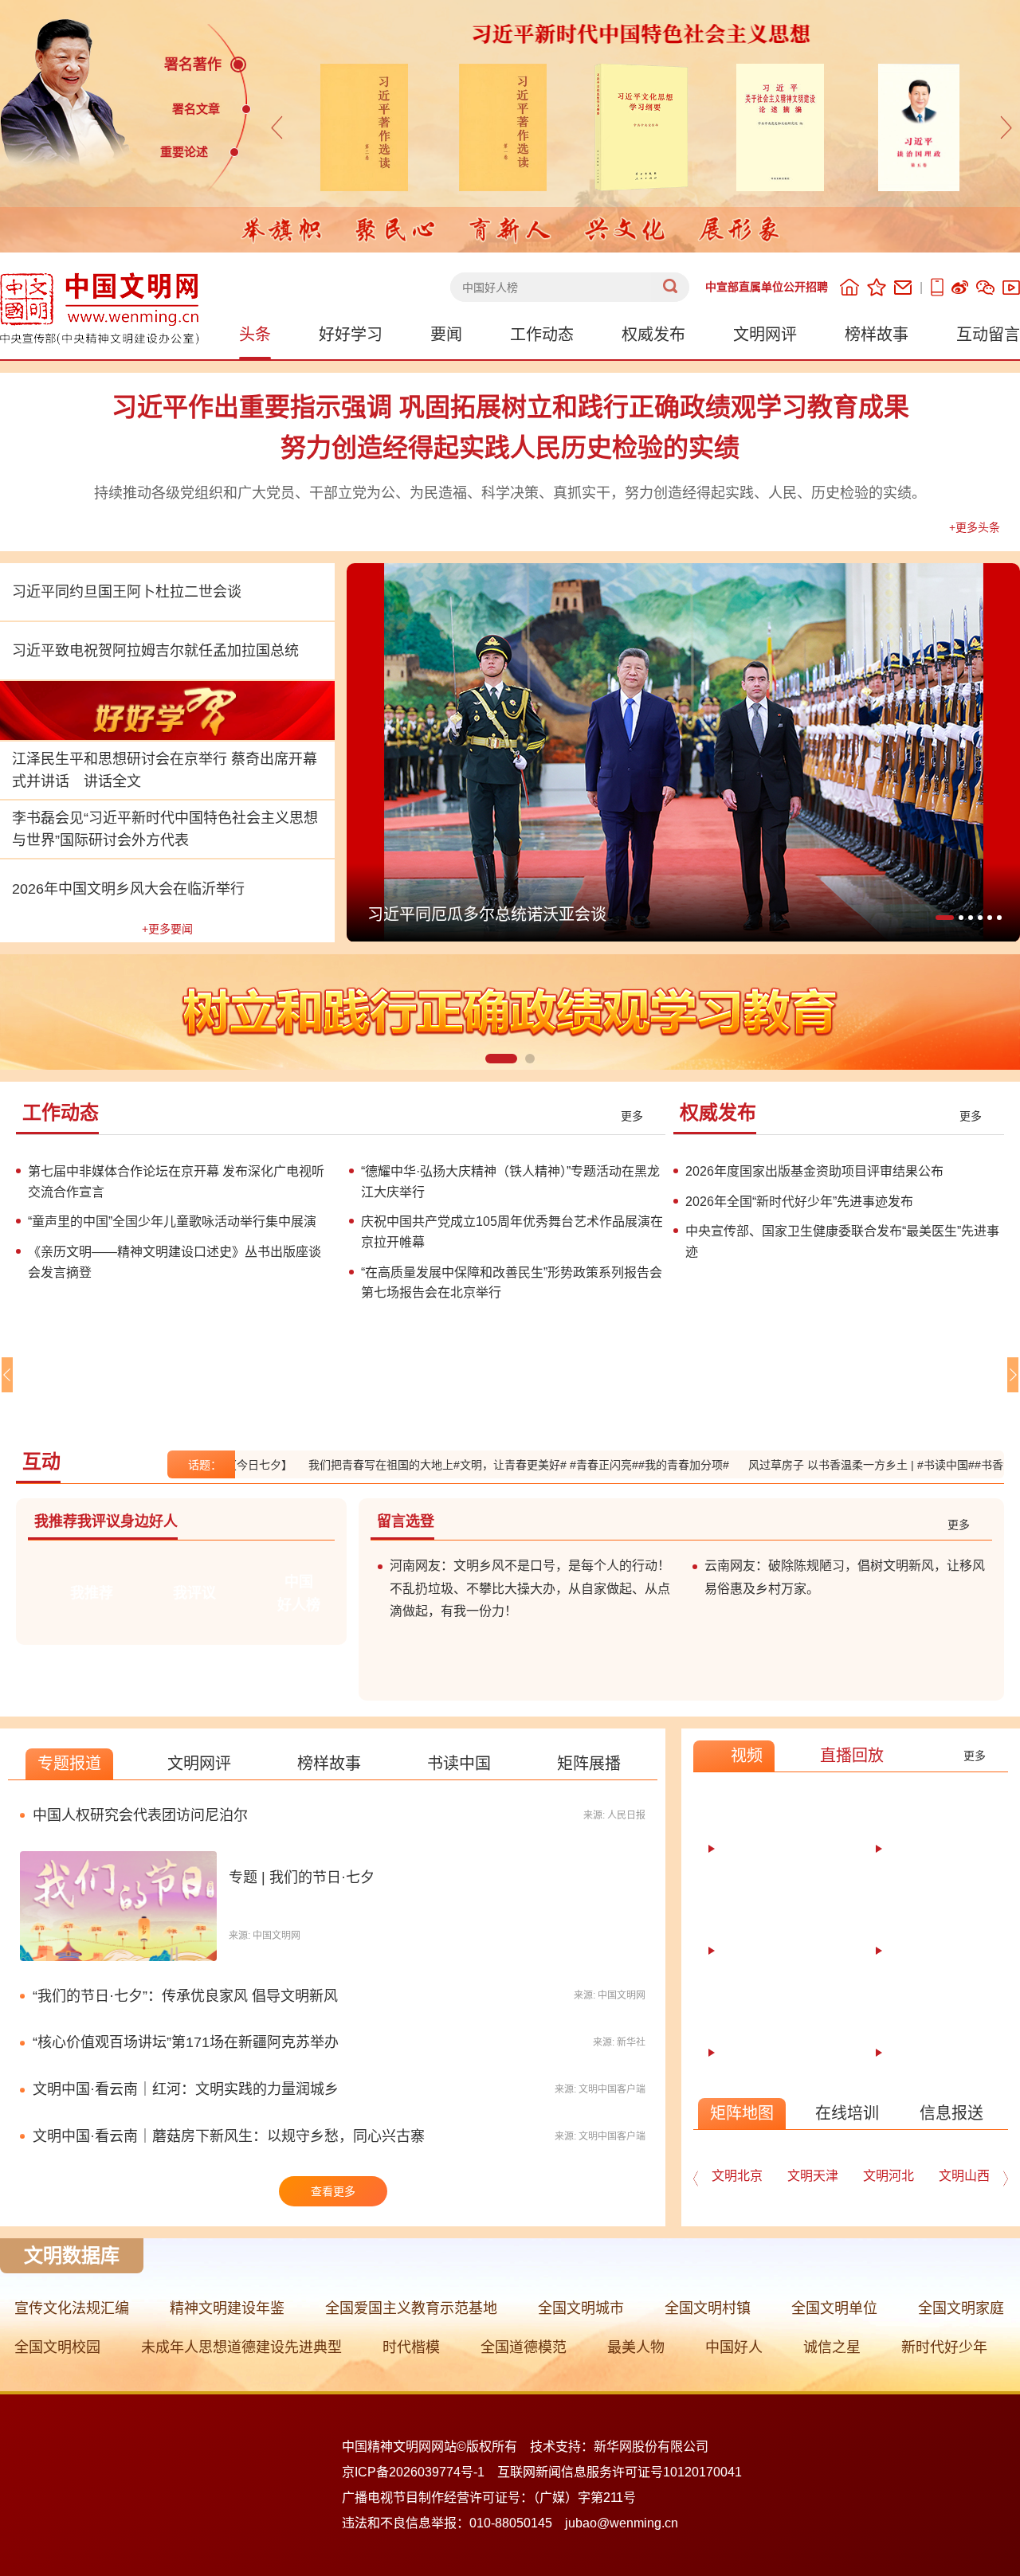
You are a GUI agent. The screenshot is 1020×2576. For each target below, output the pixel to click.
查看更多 (333, 2191)
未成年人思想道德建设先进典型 (241, 2347)
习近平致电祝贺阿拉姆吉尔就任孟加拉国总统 (155, 651)
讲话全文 (112, 781)
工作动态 (542, 335)
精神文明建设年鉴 (227, 2308)
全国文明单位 (834, 2308)
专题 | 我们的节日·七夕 (302, 1877)
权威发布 (653, 335)
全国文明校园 (57, 2347)
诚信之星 (832, 2347)
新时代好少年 (944, 2347)
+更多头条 (975, 527)
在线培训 (847, 2113)
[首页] (849, 287)
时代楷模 (411, 2347)
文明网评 (765, 335)
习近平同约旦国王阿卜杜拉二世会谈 (127, 592)
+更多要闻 (167, 929)
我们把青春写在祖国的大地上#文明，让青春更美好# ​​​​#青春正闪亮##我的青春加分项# (468, 1465)
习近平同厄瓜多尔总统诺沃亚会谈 (487, 914)
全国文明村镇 (708, 2308)
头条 (255, 335)
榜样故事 (877, 335)
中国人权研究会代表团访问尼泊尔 (140, 1815)
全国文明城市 (581, 2308)
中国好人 (734, 2347)
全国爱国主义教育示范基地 (411, 2308)
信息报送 (951, 2113)
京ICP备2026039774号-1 (413, 2472)
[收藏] (877, 287)
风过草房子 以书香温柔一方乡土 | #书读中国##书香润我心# (843, 1465)
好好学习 (351, 335)
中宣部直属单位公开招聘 (767, 287)
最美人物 (636, 2347)
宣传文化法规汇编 (72, 2308)
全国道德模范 (524, 2347)
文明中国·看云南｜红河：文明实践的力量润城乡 (186, 2089)
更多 (632, 1116)
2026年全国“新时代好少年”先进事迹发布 (799, 1202)
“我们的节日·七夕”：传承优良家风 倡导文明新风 (185, 1996)
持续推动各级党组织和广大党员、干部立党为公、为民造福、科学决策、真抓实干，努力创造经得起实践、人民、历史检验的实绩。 (510, 493)
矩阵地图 (742, 2113)
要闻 (446, 335)
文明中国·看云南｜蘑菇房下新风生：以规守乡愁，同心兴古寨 (229, 2136)
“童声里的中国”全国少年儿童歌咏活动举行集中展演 (172, 1221)
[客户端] (937, 287)
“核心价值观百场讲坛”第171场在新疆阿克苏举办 (186, 2042)
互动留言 (988, 335)
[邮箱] (903, 288)
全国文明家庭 (961, 2308)
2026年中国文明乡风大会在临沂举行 (128, 889)
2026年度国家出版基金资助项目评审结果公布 (814, 1171)
